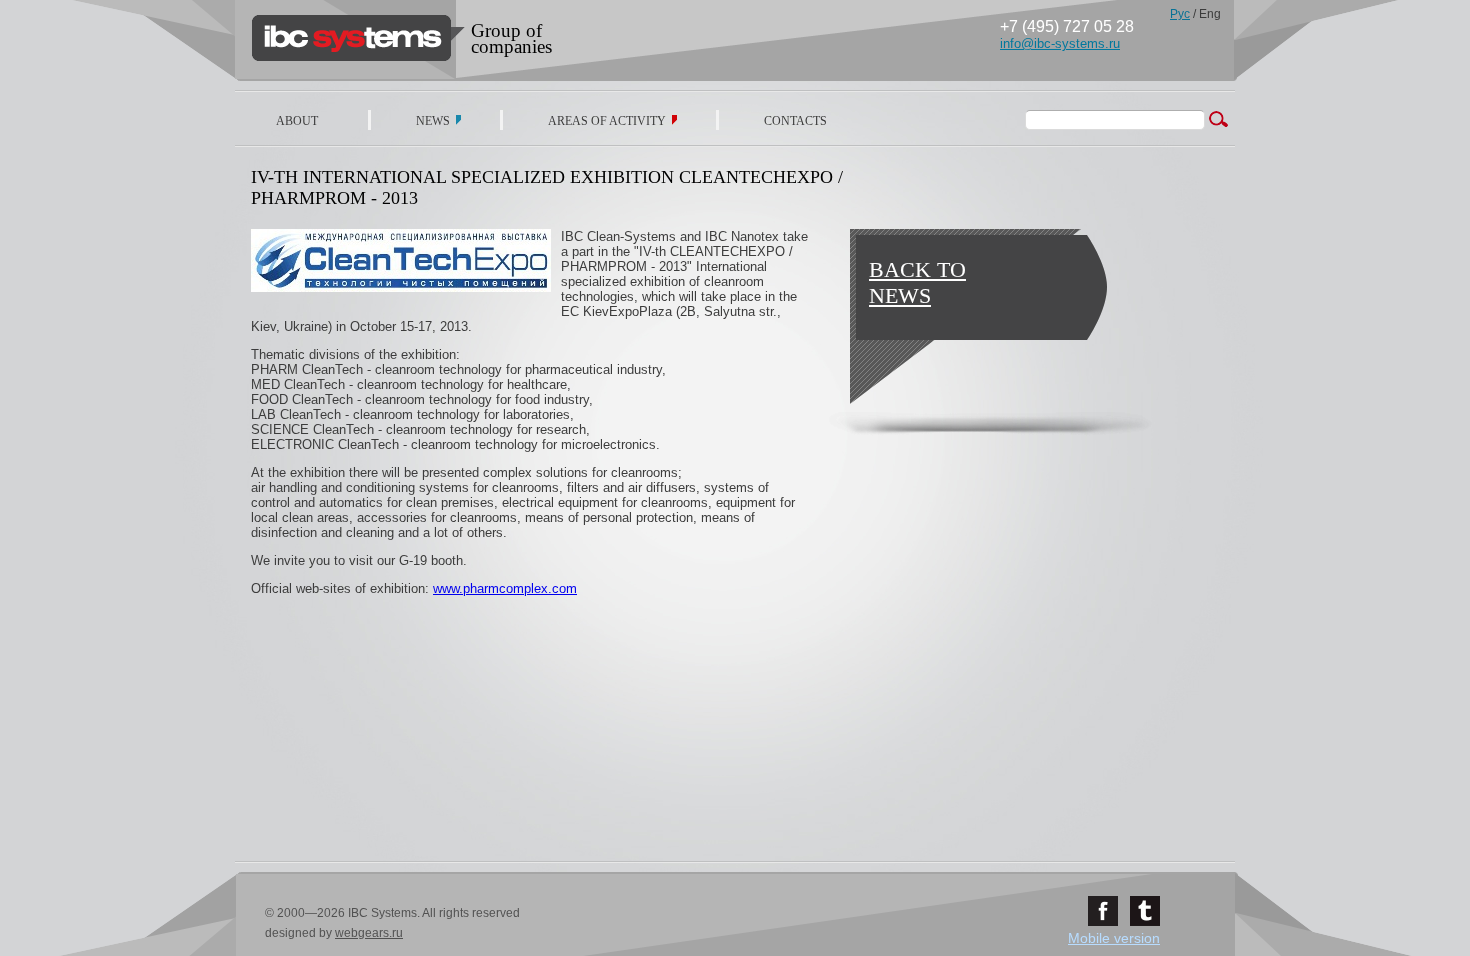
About (297, 121)
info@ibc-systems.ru (1060, 43)
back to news (917, 282)
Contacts (795, 121)
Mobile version (1114, 938)
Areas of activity (607, 121)
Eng (1210, 14)
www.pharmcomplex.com (505, 588)
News (433, 121)
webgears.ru (369, 933)
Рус (1180, 14)
